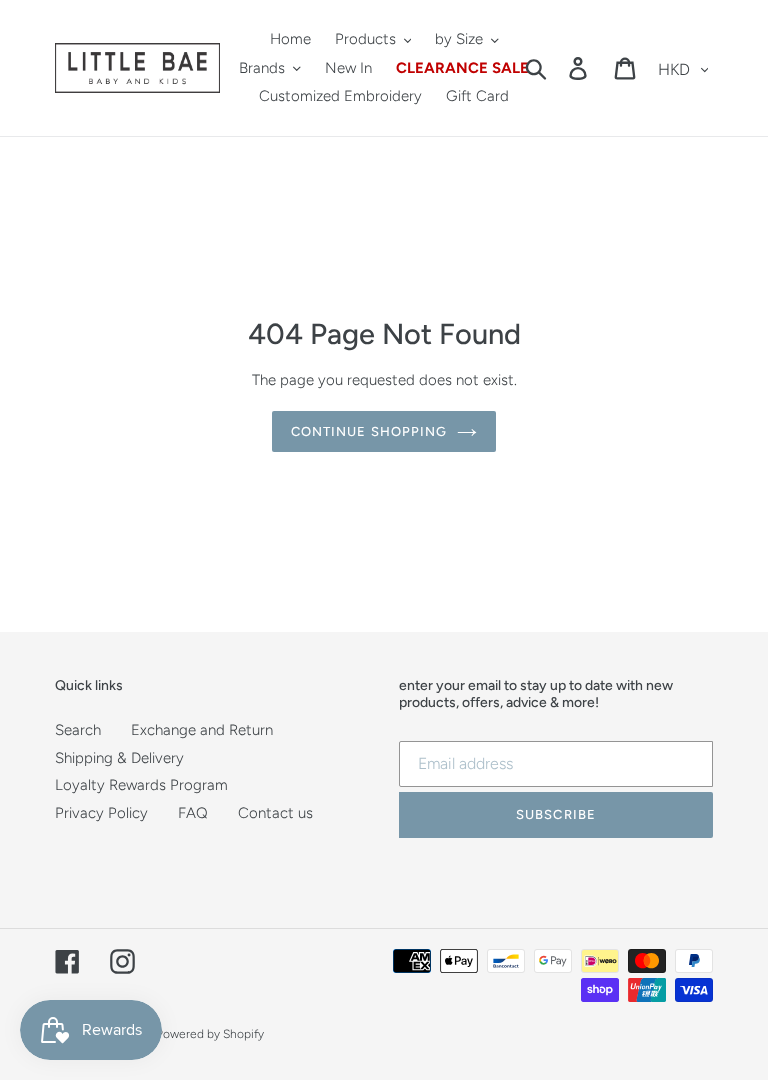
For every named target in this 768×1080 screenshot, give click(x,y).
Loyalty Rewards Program (141, 785)
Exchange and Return (202, 730)
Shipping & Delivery (119, 758)
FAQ (193, 813)
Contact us (275, 813)
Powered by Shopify (210, 1034)
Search (78, 730)
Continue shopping (369, 431)
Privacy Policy (101, 813)
